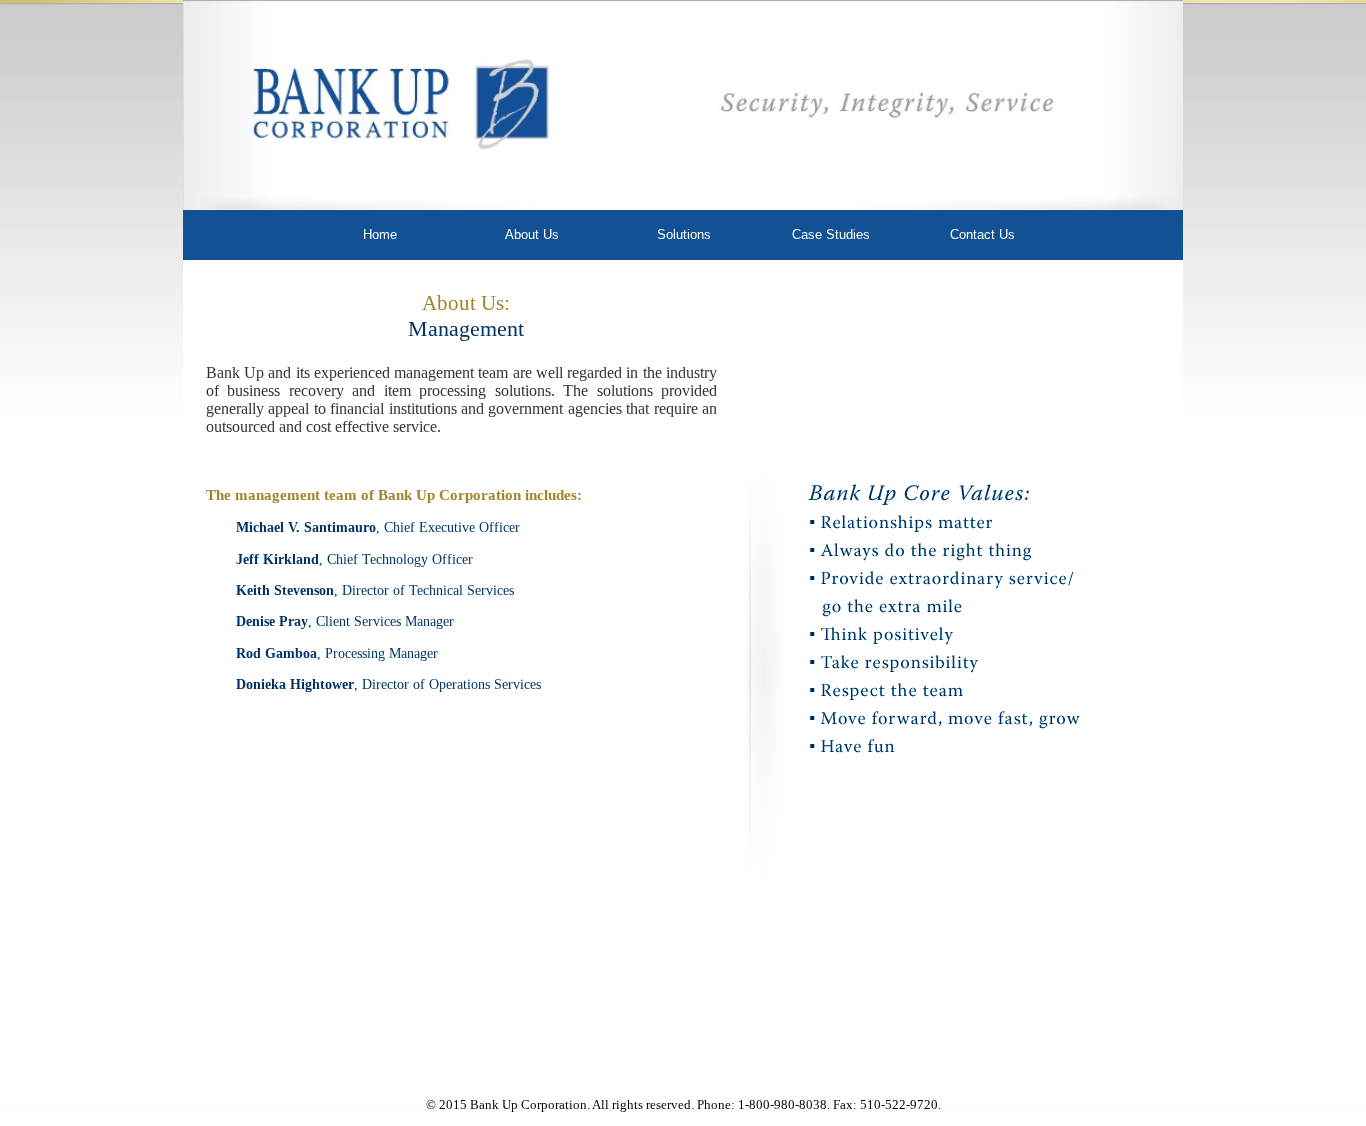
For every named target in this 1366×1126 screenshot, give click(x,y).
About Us (532, 234)
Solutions (684, 234)
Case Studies (831, 234)
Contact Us (982, 234)
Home (380, 234)
